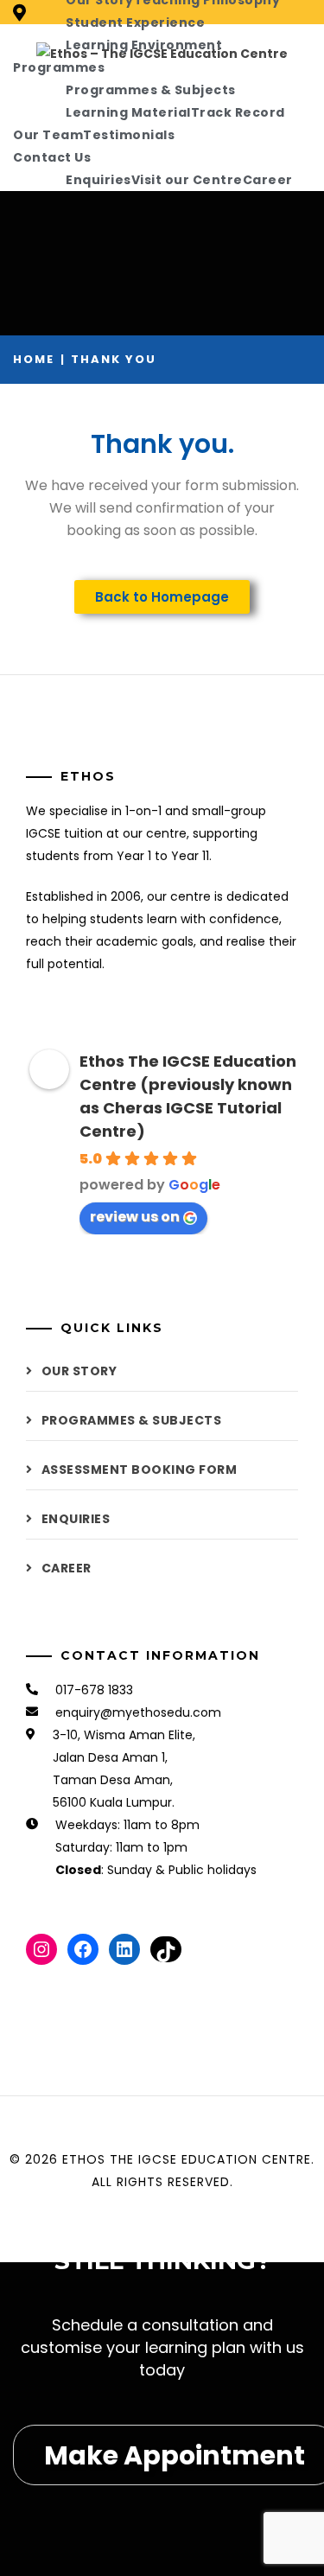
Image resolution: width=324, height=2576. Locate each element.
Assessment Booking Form (140, 1470)
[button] (162, 597)
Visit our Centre (187, 180)
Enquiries (98, 180)
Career (268, 180)
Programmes (59, 67)
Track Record (238, 112)
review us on (135, 1217)
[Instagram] (41, 1949)
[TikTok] (166, 1949)
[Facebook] (83, 1949)
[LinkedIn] (124, 1949)
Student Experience (135, 22)
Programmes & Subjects (151, 90)
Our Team (48, 135)
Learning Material (128, 112)
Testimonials (129, 135)
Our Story (79, 1371)
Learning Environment (144, 45)
